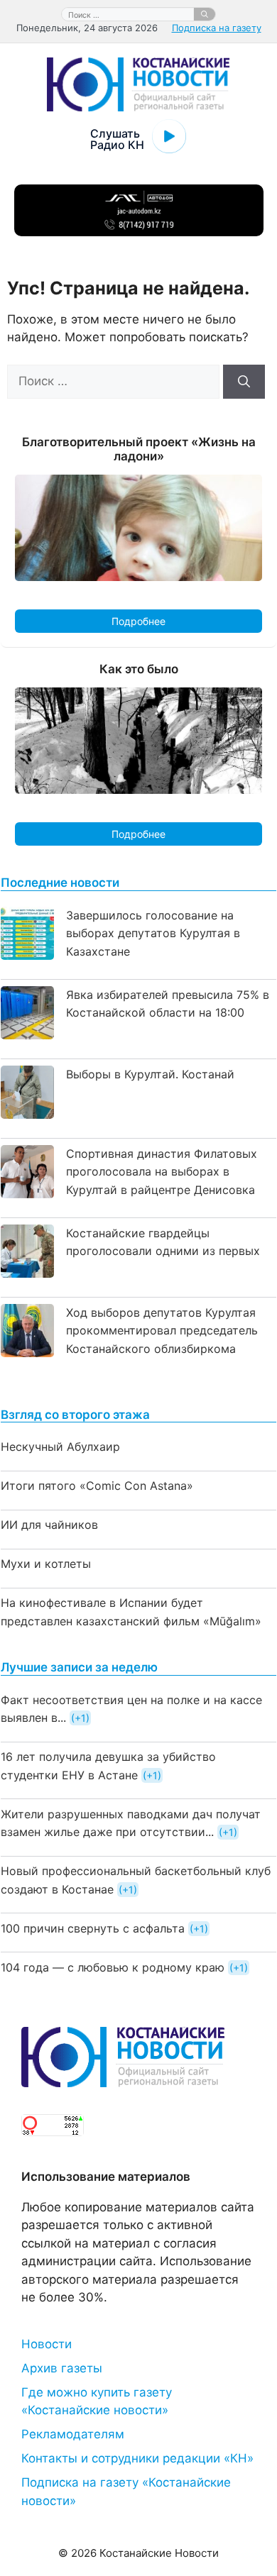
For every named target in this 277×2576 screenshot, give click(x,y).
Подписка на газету (217, 28)
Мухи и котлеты (46, 1564)
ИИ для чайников (49, 1525)
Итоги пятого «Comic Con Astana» (97, 1486)
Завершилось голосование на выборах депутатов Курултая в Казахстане (153, 933)
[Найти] (205, 14)
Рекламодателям (73, 2434)
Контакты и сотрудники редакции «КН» (137, 2458)
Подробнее (138, 621)
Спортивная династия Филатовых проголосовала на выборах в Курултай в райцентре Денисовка (162, 1172)
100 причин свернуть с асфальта (93, 1928)
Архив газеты (62, 2368)
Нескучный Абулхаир (60, 1447)
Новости (47, 2344)
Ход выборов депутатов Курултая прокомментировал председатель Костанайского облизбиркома (162, 1331)
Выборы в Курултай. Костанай (150, 1074)
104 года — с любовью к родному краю (113, 1967)
